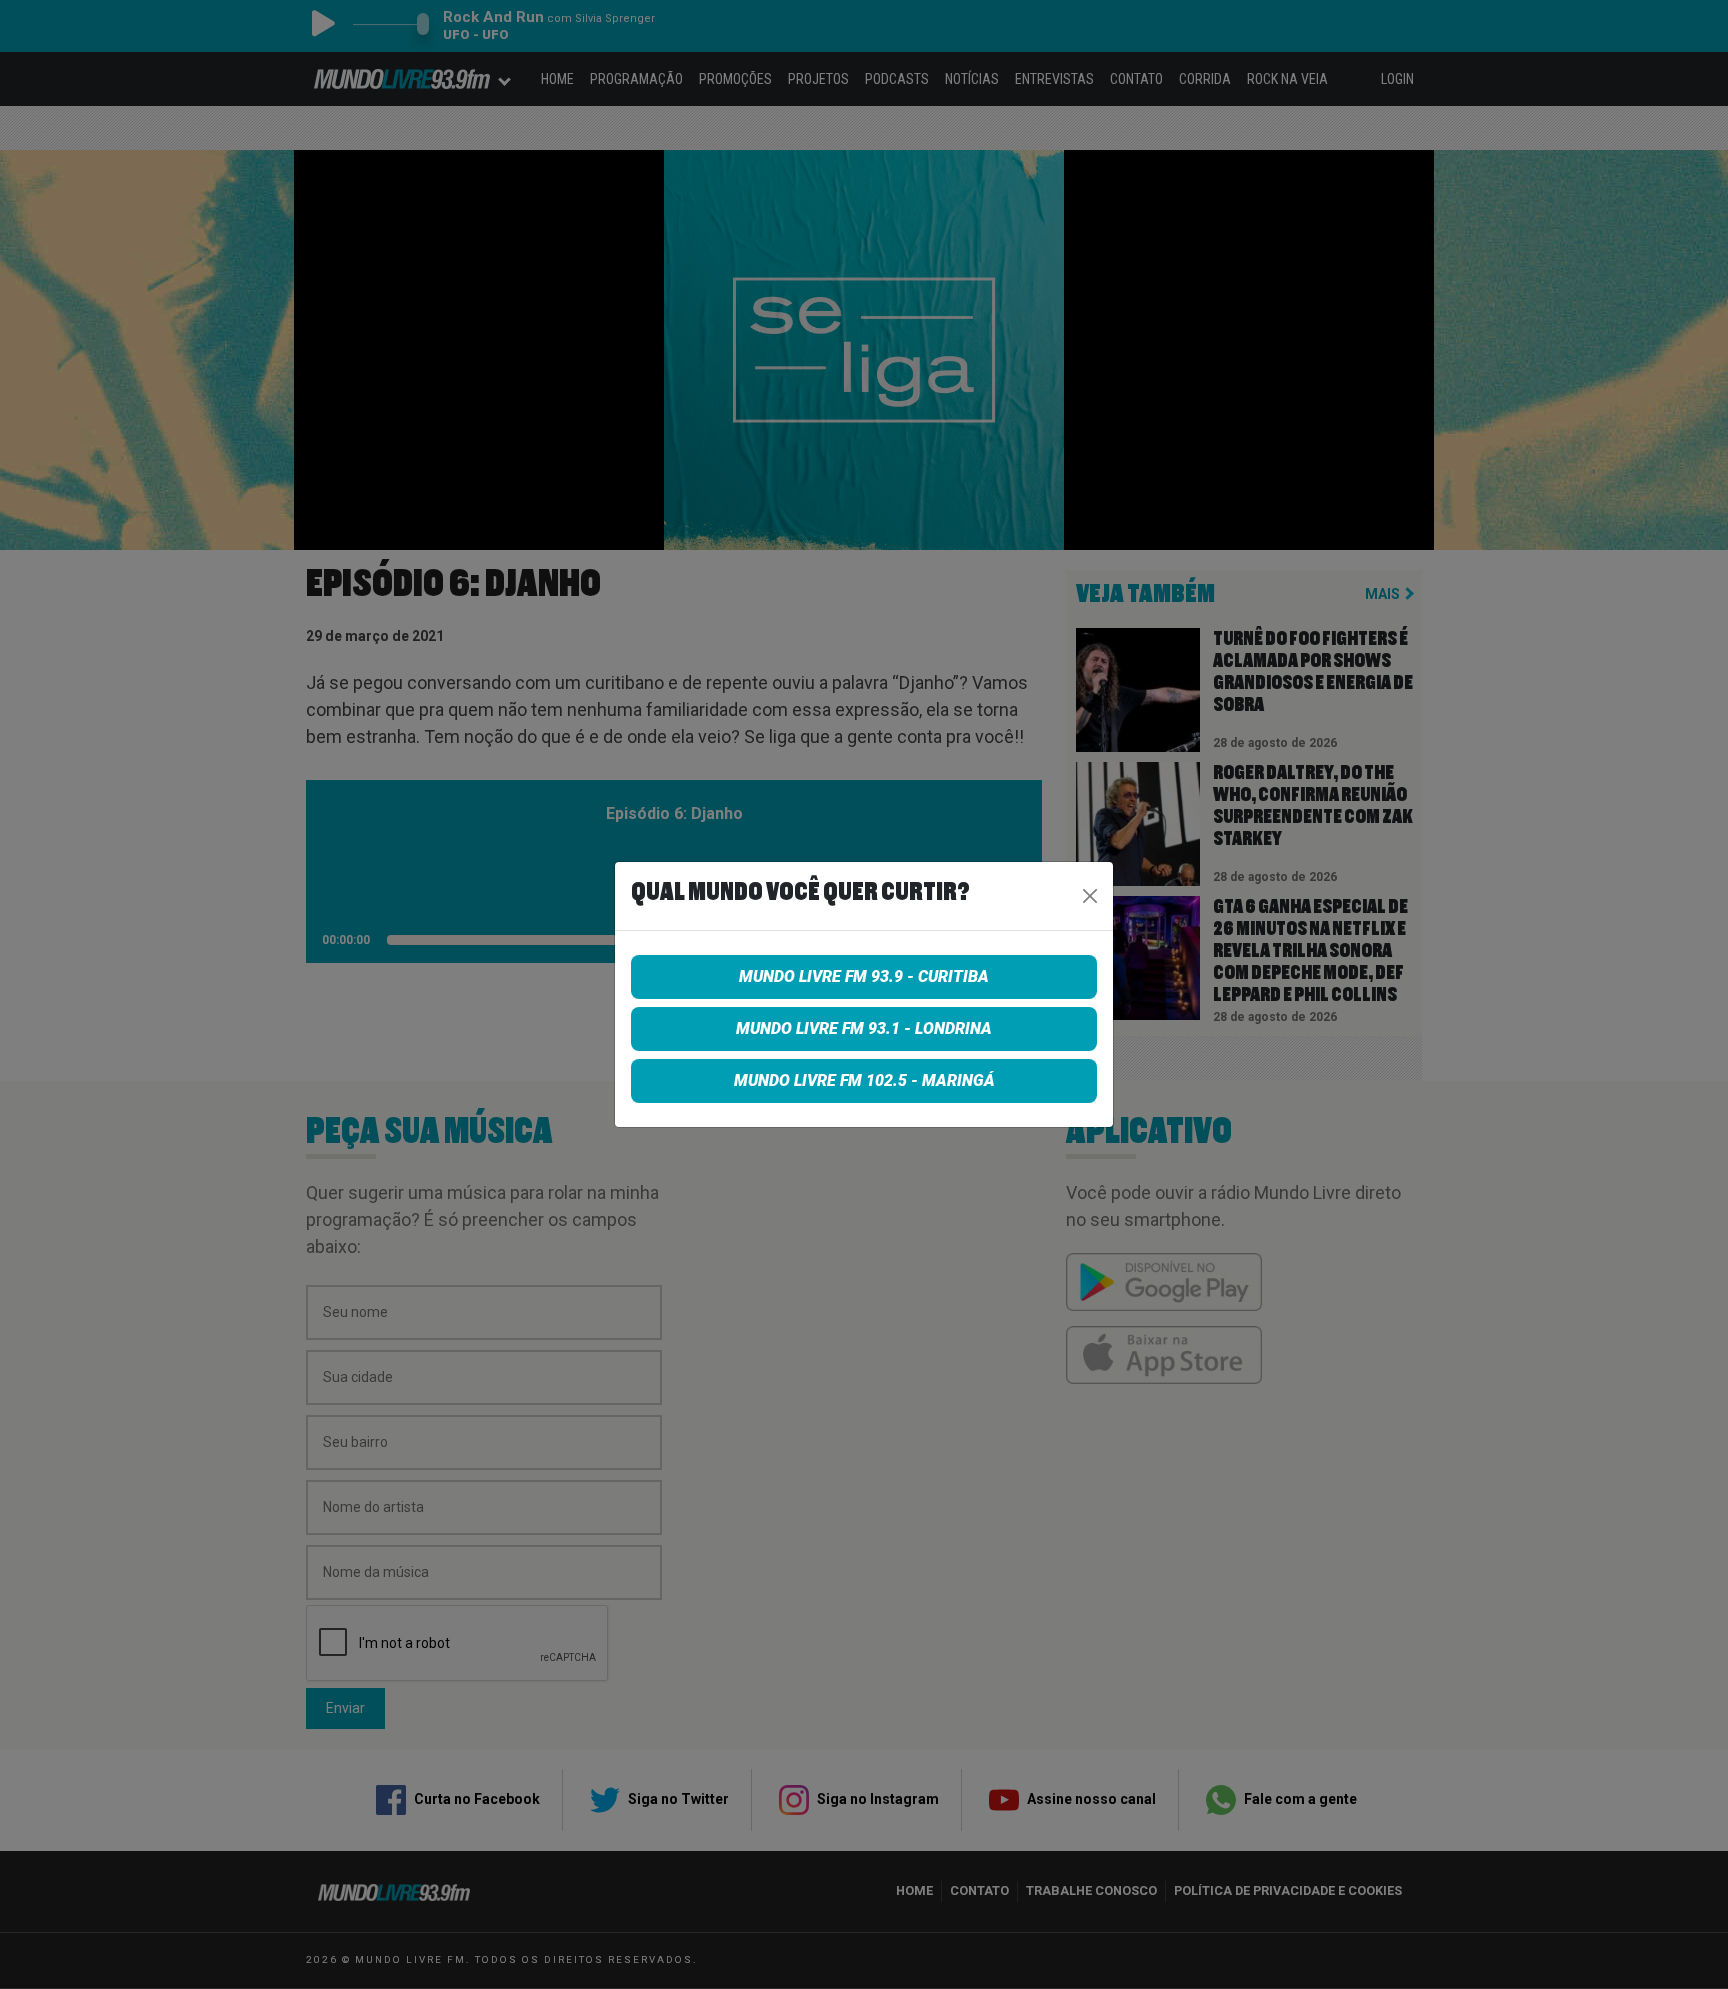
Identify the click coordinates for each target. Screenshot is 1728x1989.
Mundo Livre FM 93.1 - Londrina (864, 1028)
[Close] (1090, 896)
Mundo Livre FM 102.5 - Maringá (864, 1080)
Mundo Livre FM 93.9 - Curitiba (864, 976)
